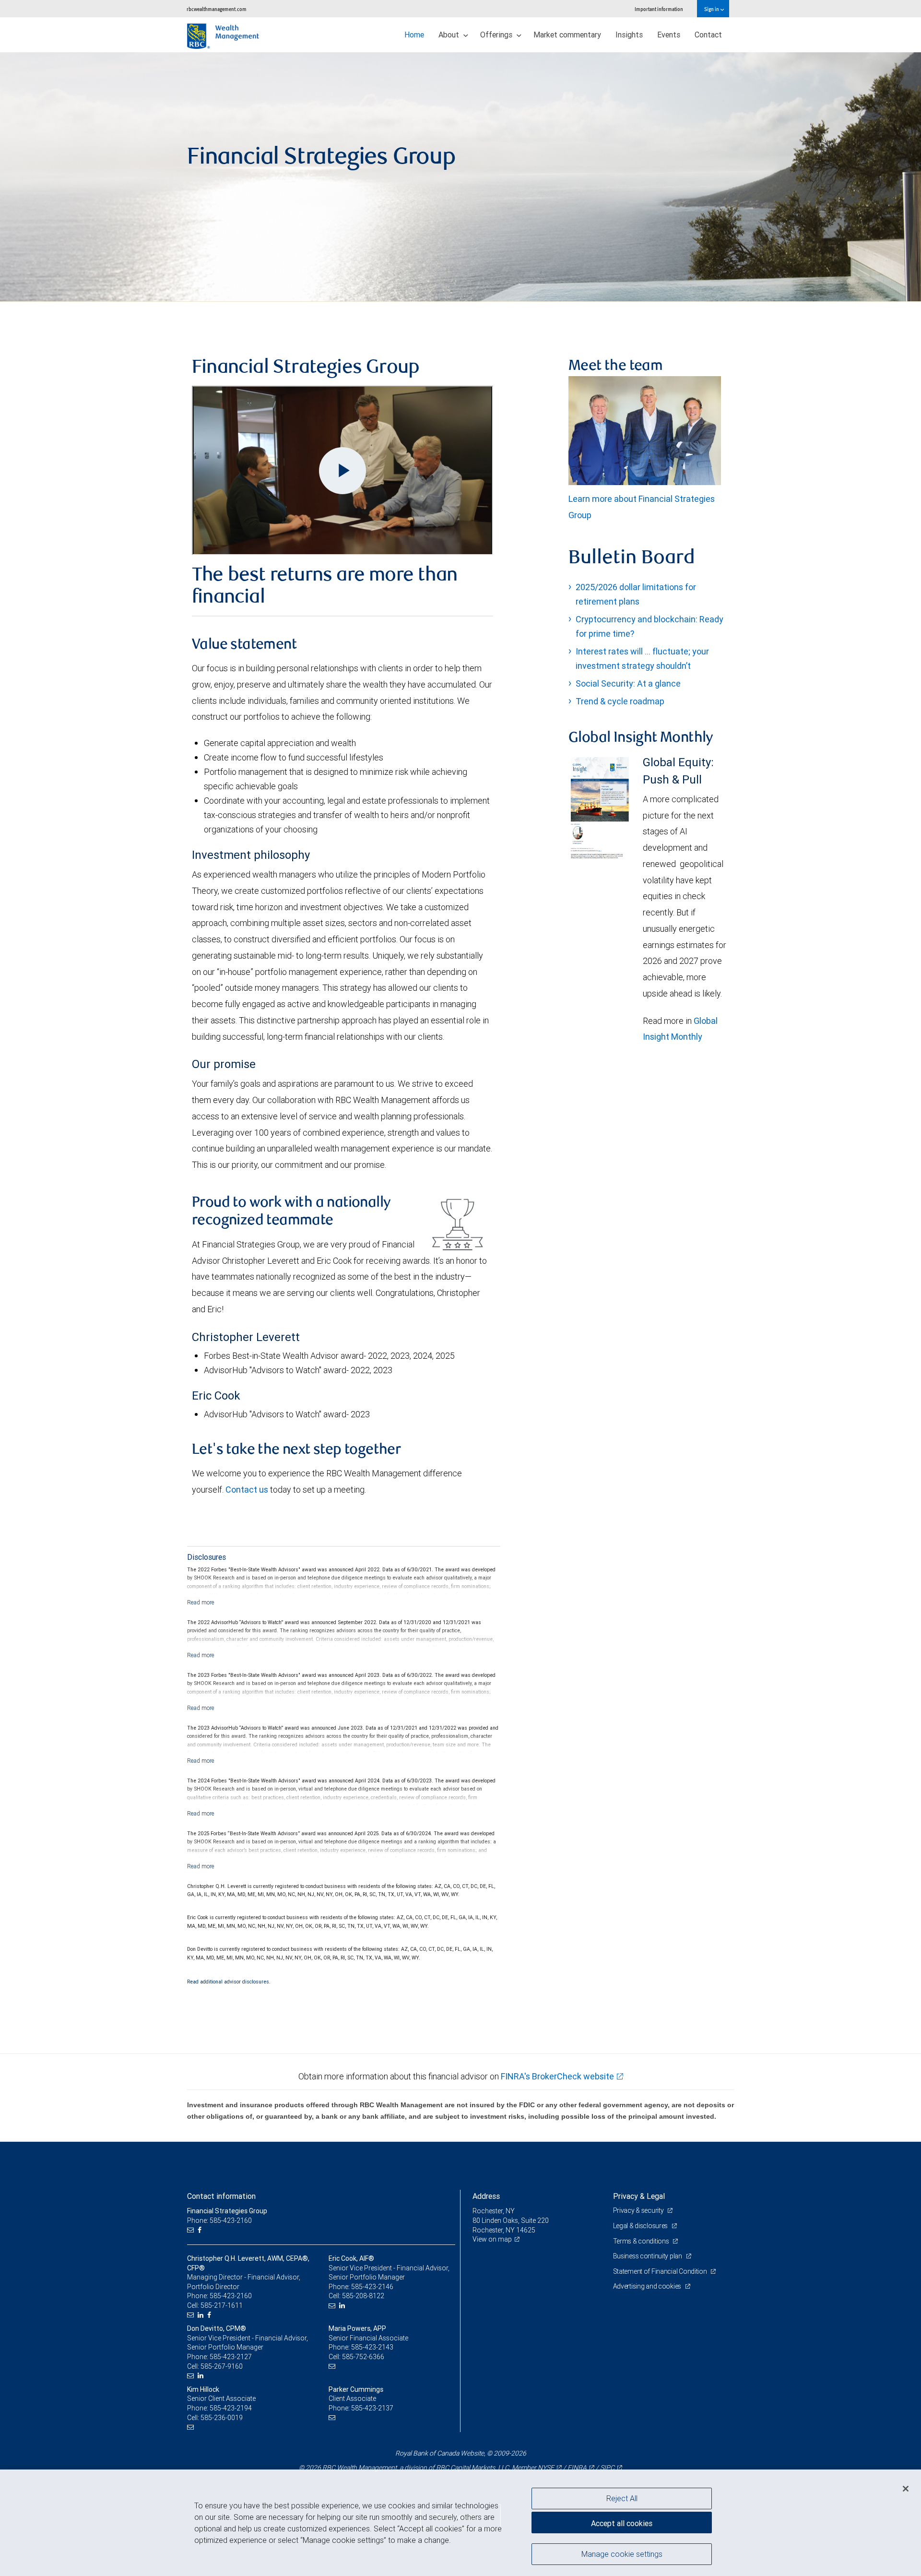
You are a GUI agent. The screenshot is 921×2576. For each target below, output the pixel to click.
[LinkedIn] (202, 2315)
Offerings (497, 35)
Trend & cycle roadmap (620, 701)
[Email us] (192, 2230)
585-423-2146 (372, 2287)
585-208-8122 (363, 2296)
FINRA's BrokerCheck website (557, 2076)
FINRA (577, 2468)
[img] (460, 177)
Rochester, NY (494, 2211)
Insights (629, 35)
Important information (659, 9)
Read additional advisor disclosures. (229, 1982)
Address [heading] (486, 2196)
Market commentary (567, 35)
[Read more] (201, 1602)
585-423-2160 (231, 2296)
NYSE (546, 2468)
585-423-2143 (372, 2347)
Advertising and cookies (648, 2286)
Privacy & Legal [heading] (639, 2196)
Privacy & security (639, 2210)
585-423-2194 (231, 2408)
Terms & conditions (642, 2241)
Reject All (622, 2498)
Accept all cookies (622, 2523)
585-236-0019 (222, 2418)
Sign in (712, 9)
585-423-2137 (372, 2408)
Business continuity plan (648, 2256)
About (450, 35)
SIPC (607, 2468)
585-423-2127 (231, 2357)
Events (669, 35)
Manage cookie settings (622, 2553)
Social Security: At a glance (628, 683)
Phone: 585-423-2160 (219, 2220)
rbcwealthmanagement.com (217, 9)
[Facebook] (201, 2230)
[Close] (906, 2489)
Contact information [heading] (221, 2196)
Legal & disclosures (641, 2226)
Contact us (247, 1490)
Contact (708, 35)
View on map (492, 2239)
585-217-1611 (222, 2305)
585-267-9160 (222, 2366)
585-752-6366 (363, 2357)
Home (414, 35)
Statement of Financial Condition (661, 2271)
